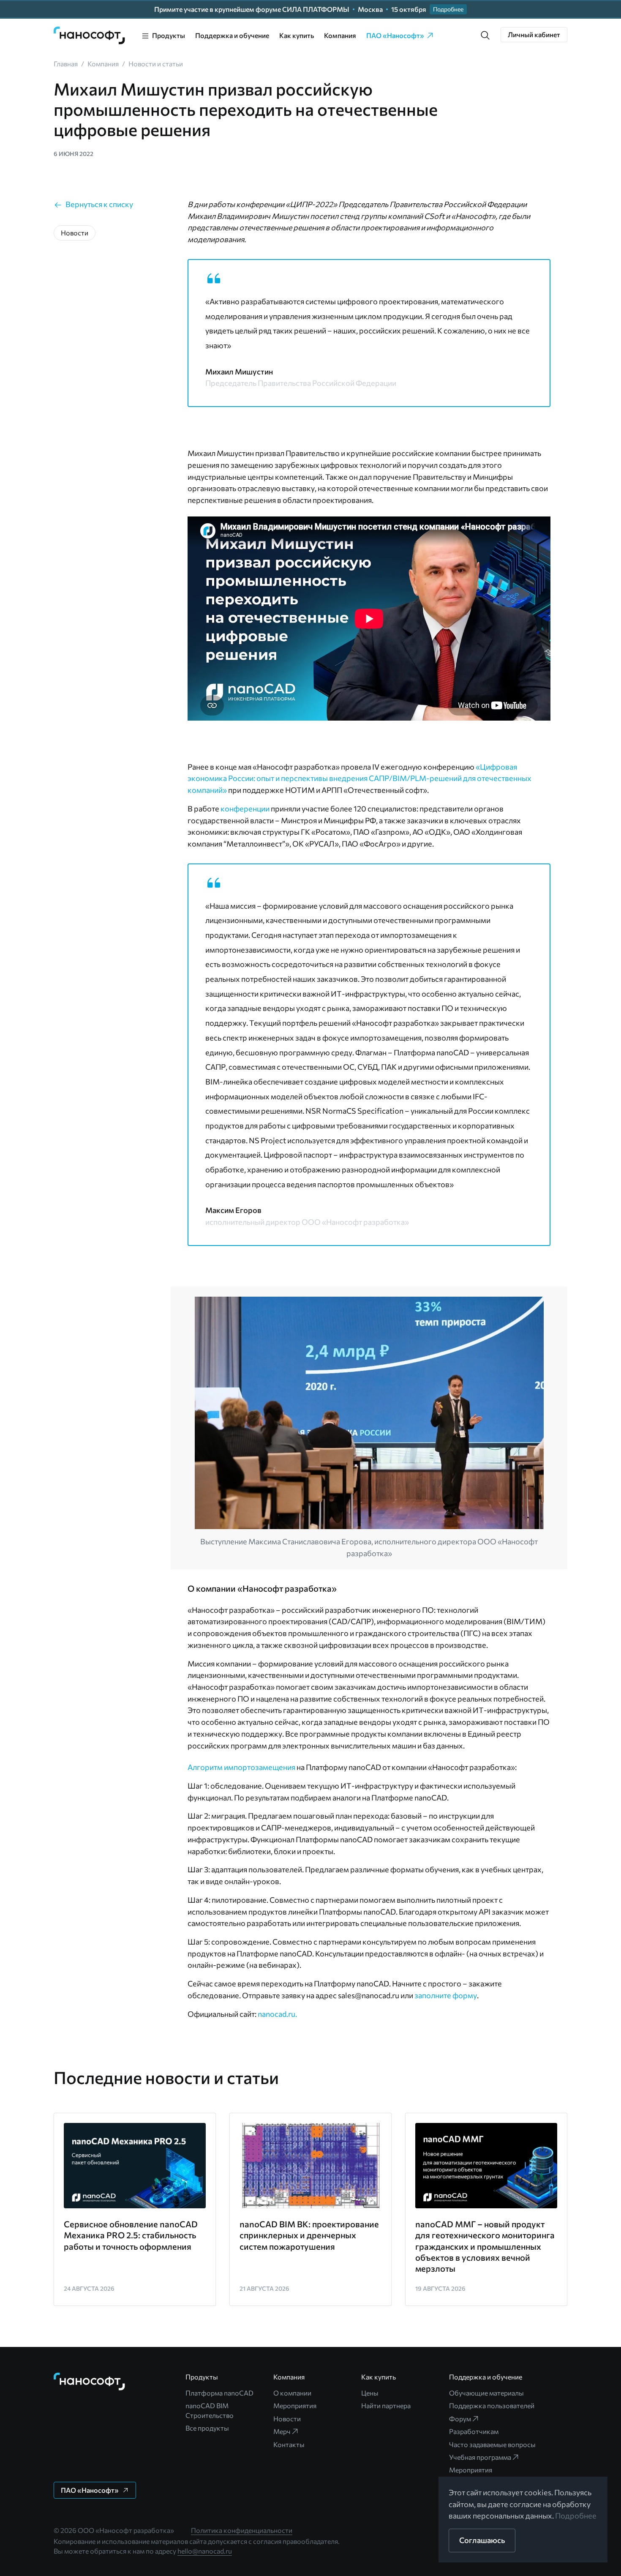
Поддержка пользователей (492, 2405)
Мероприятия (295, 2405)
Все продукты (207, 2428)
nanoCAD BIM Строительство (210, 2410)
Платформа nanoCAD (219, 2393)
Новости (287, 2419)
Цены (370, 2393)
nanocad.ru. (277, 2014)
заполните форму (446, 1995)
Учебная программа (480, 2457)
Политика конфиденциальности (242, 2530)
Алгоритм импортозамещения (241, 1767)
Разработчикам (474, 2431)
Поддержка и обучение (232, 35)
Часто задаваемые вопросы (492, 2444)
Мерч (282, 2431)
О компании (292, 2393)
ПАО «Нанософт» (395, 35)
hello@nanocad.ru (205, 2551)
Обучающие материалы (486, 2393)
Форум (460, 2419)
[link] (90, 36)
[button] (485, 36)
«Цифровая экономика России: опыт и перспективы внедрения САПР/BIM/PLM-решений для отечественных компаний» (360, 778)
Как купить (297, 35)
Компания (340, 35)
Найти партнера (386, 2405)
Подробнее (576, 2516)
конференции (245, 809)
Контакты (289, 2444)
